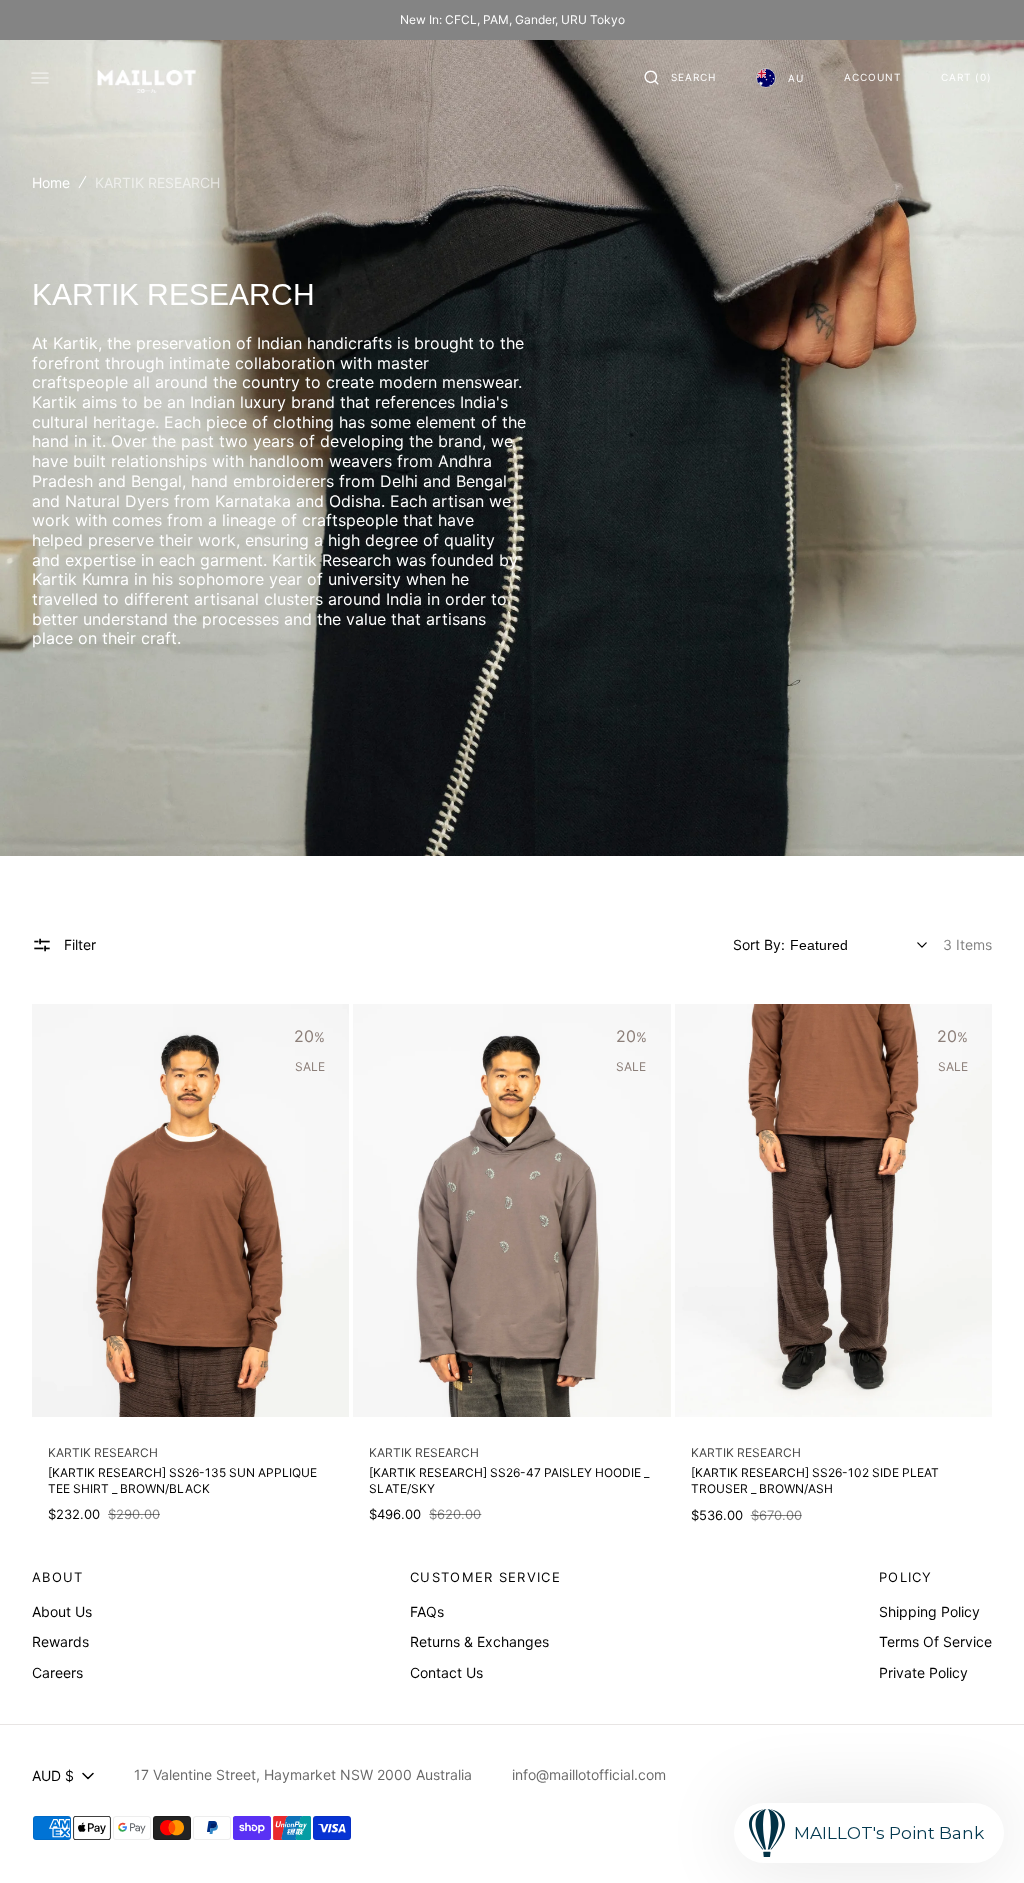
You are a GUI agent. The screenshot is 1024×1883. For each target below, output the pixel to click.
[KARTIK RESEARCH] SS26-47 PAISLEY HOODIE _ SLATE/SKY (509, 1480)
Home (51, 182)
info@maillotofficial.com (589, 1774)
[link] (190, 1210)
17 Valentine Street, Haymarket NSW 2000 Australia (303, 1774)
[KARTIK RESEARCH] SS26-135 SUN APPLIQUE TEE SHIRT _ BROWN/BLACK (182, 1480)
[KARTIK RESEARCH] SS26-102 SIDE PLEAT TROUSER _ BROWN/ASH (815, 1480)
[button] (680, 78)
